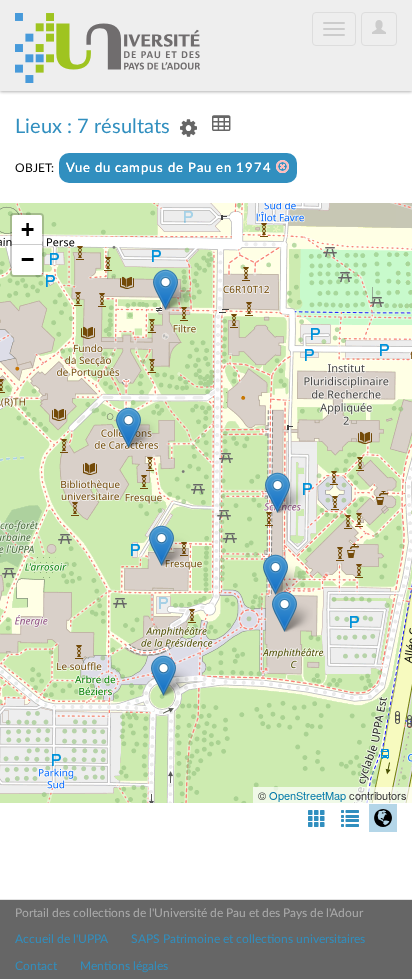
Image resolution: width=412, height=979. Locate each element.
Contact (36, 966)
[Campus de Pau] (163, 675)
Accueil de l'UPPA (61, 939)
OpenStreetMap (307, 795)
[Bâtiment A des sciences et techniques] (284, 611)
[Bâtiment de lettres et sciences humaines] (165, 289)
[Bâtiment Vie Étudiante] (161, 545)
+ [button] (27, 229)
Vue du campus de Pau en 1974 (171, 168)
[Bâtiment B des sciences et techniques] (277, 492)
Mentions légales (124, 966)
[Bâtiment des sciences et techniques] (275, 574)
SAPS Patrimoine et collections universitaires (248, 939)
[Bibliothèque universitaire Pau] (128, 427)
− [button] (27, 259)
